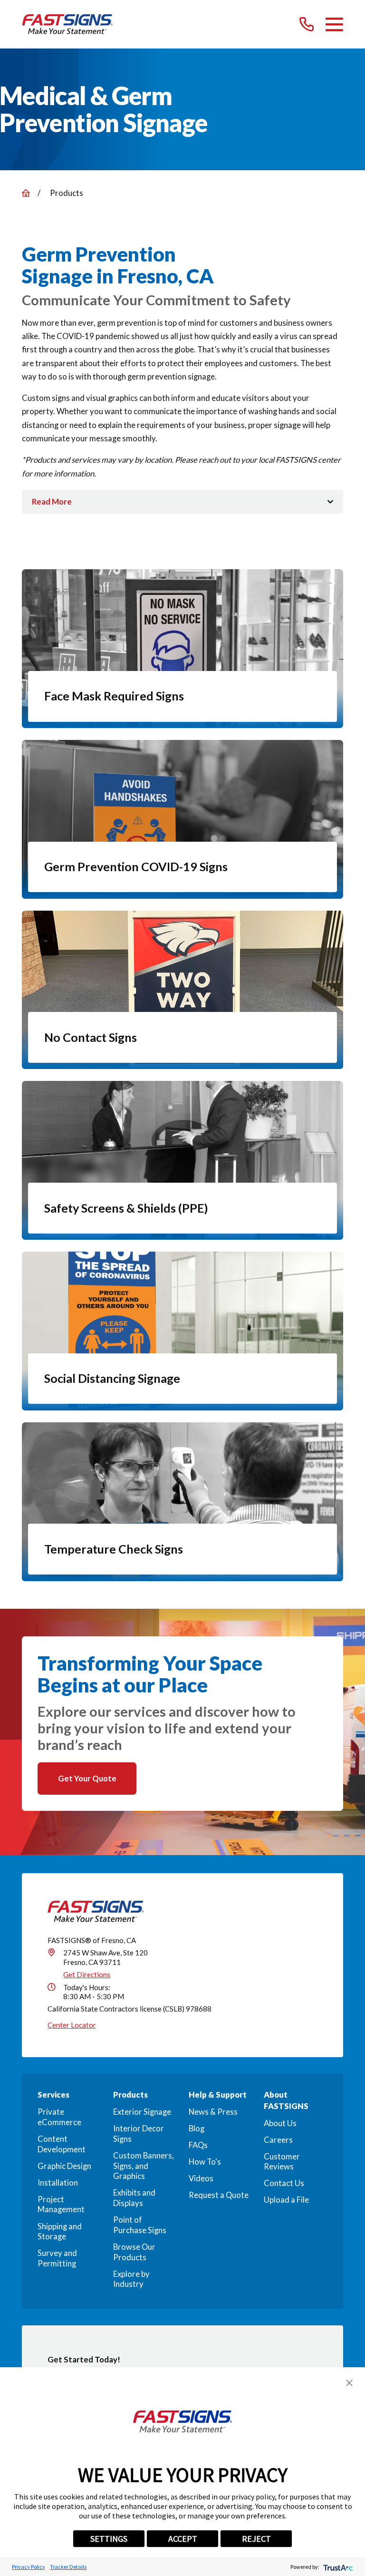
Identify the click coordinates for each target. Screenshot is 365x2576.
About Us (280, 2123)
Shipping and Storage (60, 2232)
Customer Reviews (282, 2162)
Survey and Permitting (57, 2258)
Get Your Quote (87, 1779)
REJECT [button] (256, 2539)
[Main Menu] (334, 24)
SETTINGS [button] (109, 2539)
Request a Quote (219, 2195)
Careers (278, 2140)
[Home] (67, 24)
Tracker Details (68, 2567)
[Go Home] (26, 193)
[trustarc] (337, 2567)
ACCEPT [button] (183, 2539)
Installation (58, 2183)
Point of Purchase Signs (140, 2225)
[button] (349, 2383)
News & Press (213, 2112)
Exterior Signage (142, 2112)
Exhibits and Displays (134, 2198)
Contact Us (284, 2183)
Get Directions (87, 1974)
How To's (205, 2162)
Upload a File (286, 2200)
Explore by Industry (131, 2279)
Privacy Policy (29, 2567)
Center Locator (72, 2025)
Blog (197, 2129)
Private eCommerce (59, 2117)
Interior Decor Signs (139, 2134)
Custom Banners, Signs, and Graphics (144, 2166)
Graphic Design (64, 2166)
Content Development (62, 2144)
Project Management (61, 2205)
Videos (201, 2178)
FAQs (198, 2145)
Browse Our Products (134, 2252)
